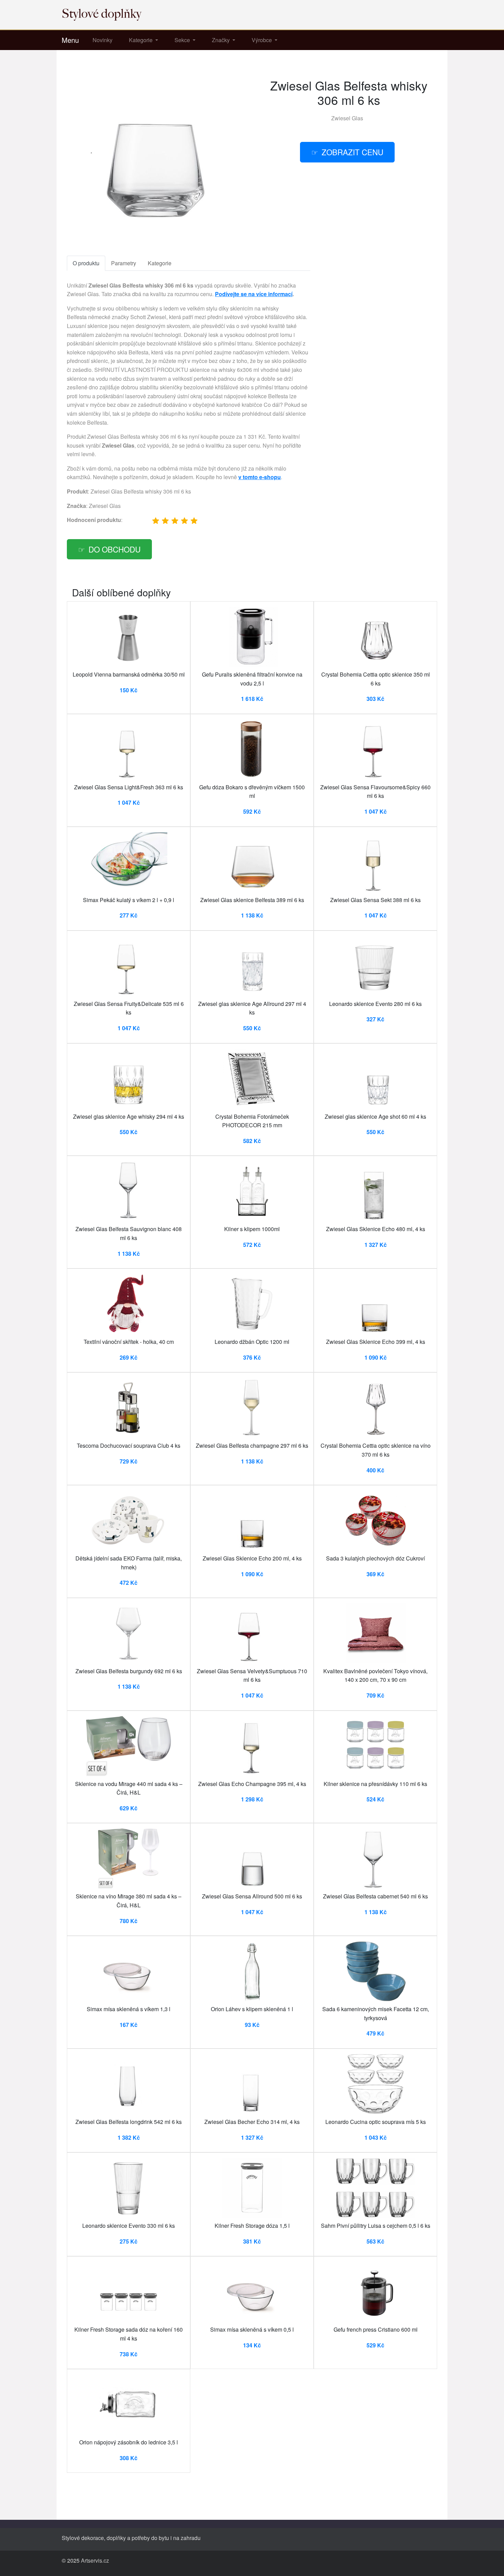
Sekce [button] (183, 40)
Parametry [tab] (124, 263)
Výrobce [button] (262, 40)
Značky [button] (221, 40)
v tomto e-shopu (260, 477)
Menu (70, 40)
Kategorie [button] (141, 40)
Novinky (103, 40)
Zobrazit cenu (352, 152)
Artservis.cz (95, 2560)
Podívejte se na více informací (254, 294)
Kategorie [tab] (160, 263)
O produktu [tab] (86, 263)
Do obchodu (115, 549)
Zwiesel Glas (347, 118)
